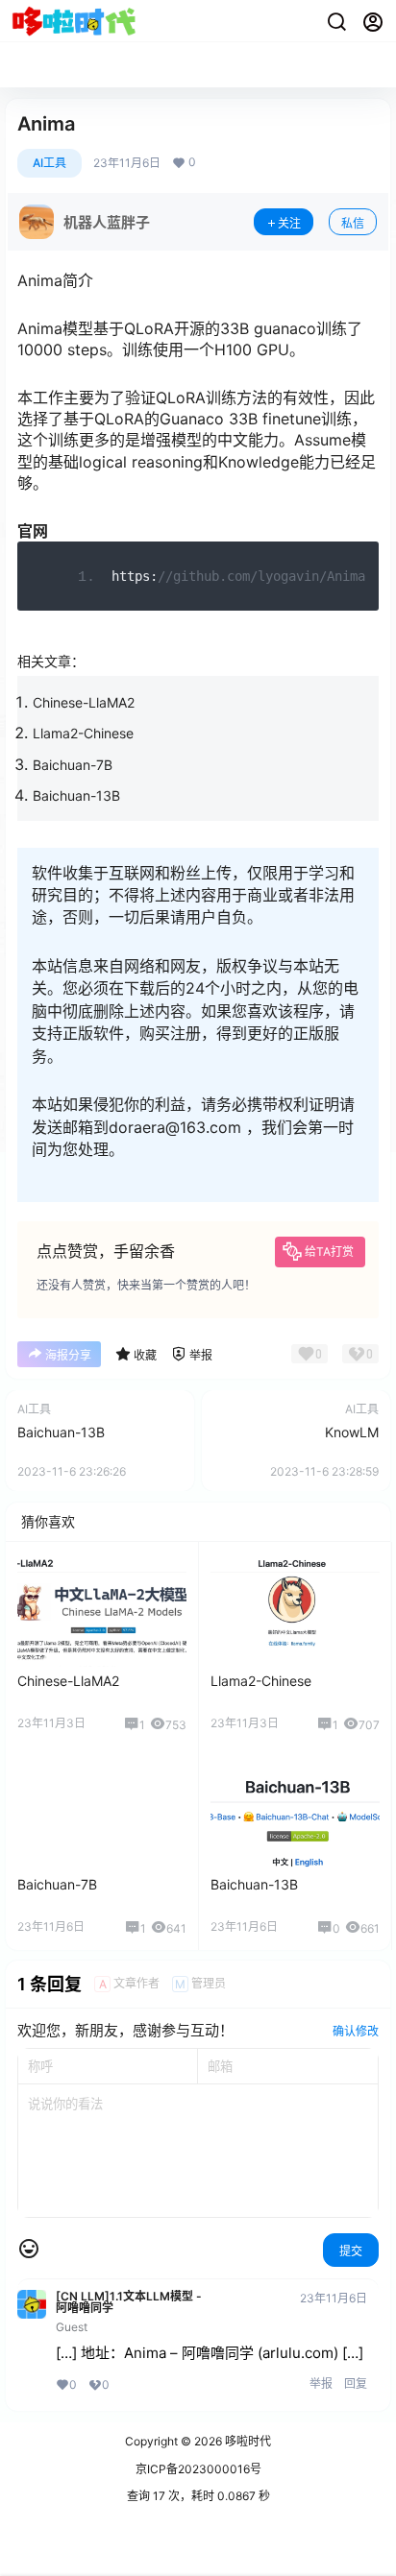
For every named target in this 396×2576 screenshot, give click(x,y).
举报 (321, 2383)
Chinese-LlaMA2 (84, 702)
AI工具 (49, 163)
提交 (351, 2251)
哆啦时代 (247, 2441)
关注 (289, 223)
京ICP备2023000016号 (198, 2469)
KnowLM (352, 1432)
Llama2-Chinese (83, 733)
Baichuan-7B (73, 765)
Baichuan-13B (76, 795)
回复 (356, 2383)
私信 (353, 223)
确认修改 (356, 2031)
